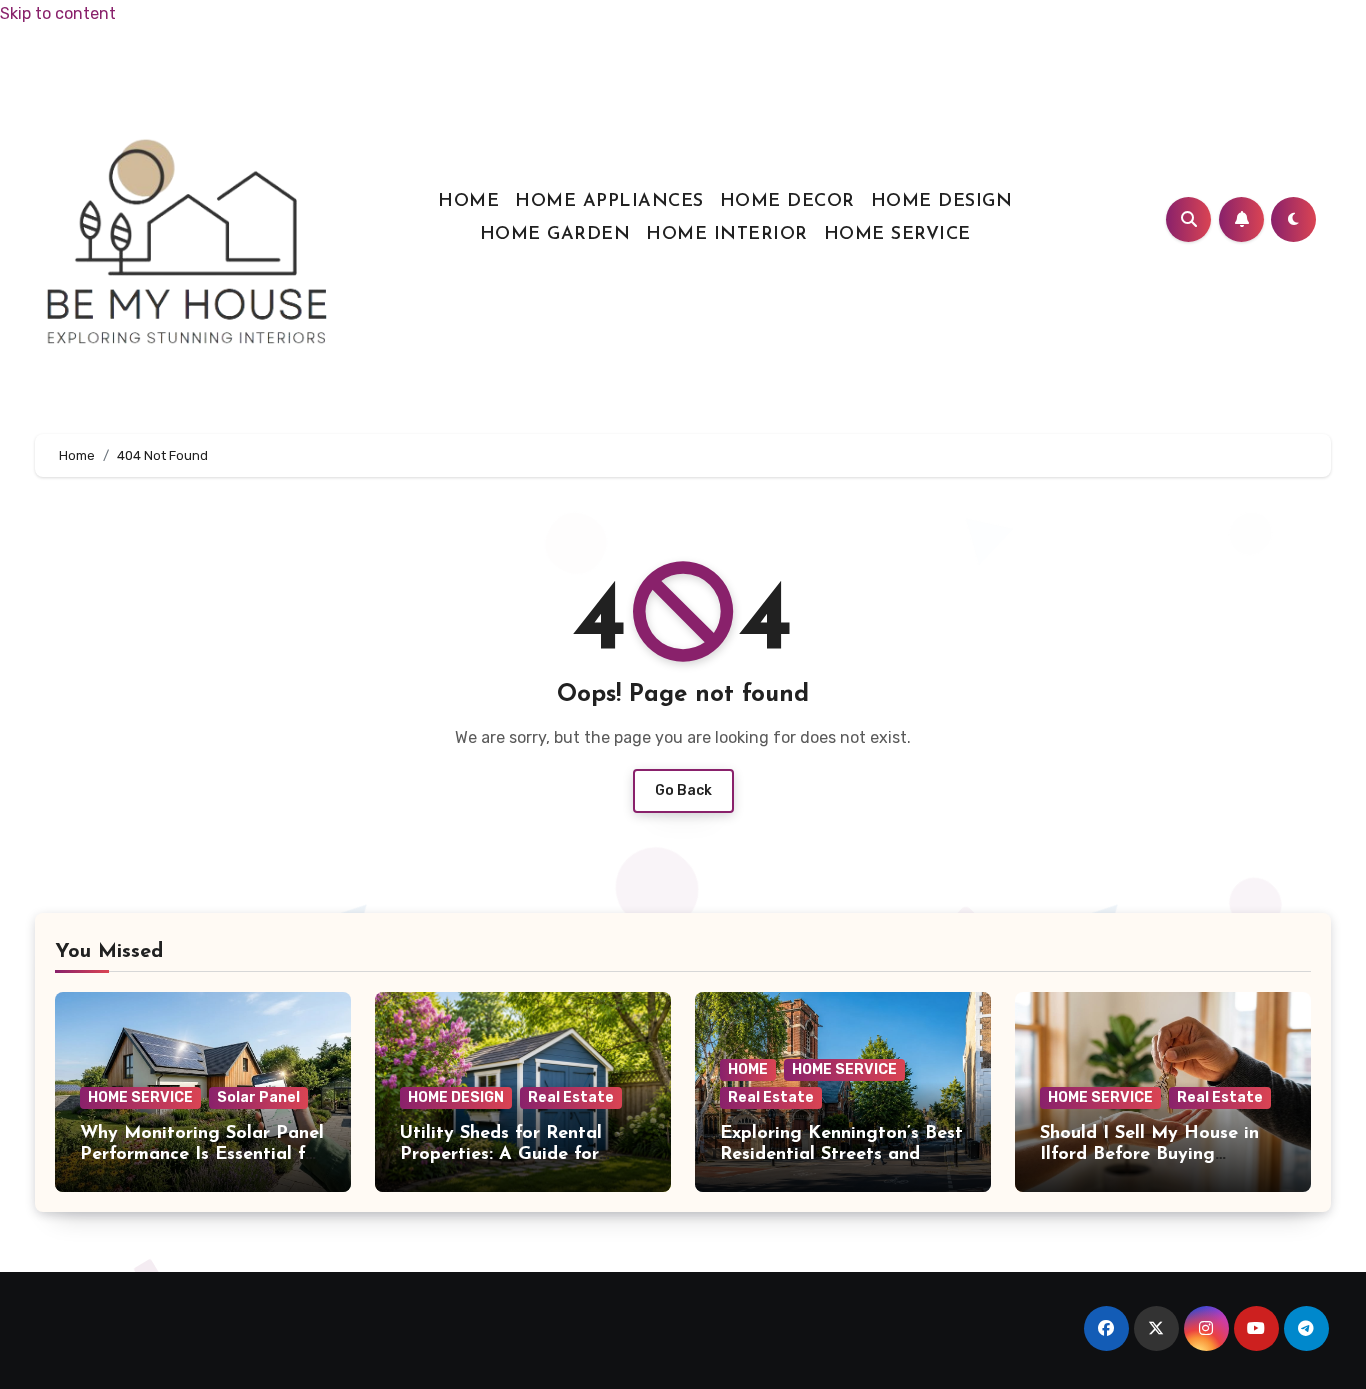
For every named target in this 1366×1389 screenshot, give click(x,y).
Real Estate (571, 1097)
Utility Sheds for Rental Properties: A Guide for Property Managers (501, 1155)
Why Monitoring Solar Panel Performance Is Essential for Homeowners (202, 1155)
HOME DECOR (787, 202)
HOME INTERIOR (727, 235)
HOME (468, 202)
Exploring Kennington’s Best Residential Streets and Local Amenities (841, 1155)
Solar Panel (258, 1097)
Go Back (683, 790)
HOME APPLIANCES (609, 202)
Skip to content (58, 13)
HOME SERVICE (897, 235)
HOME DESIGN (942, 202)
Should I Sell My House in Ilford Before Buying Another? (1149, 1155)
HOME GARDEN (555, 235)
